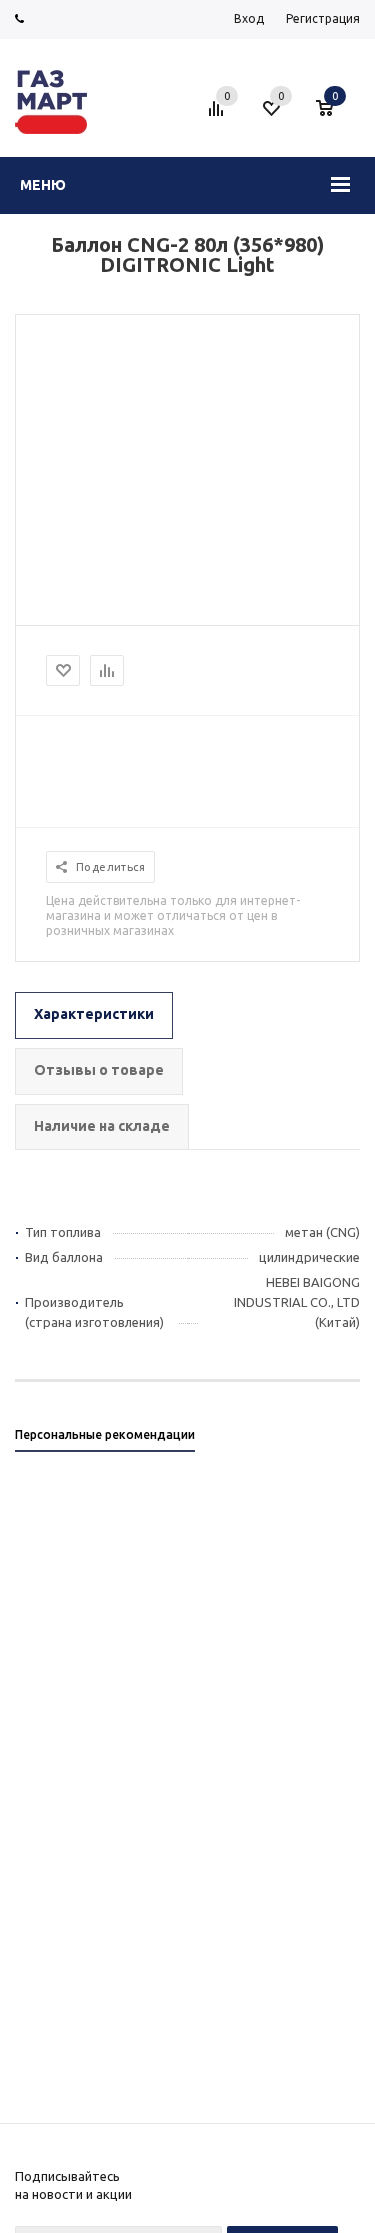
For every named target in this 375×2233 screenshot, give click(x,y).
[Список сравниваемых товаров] (219, 116)
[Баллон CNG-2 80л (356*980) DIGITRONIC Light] (188, 355)
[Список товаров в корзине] (334, 116)
